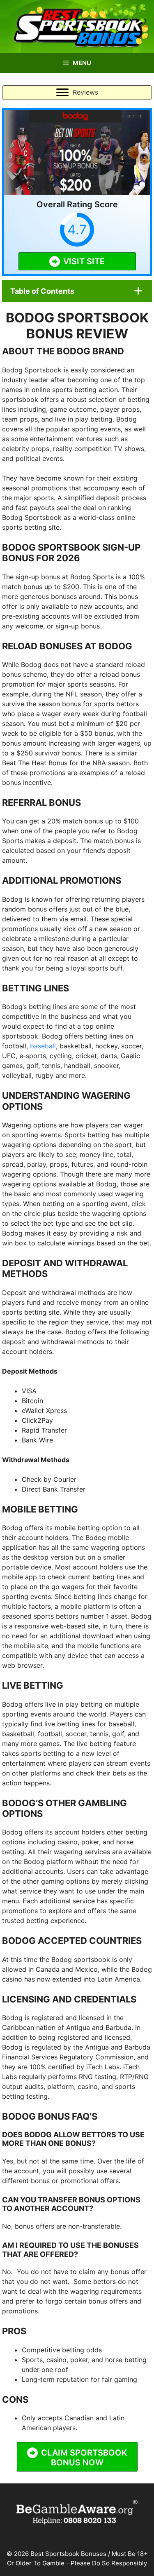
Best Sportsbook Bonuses (68, 2554)
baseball (43, 1046)
